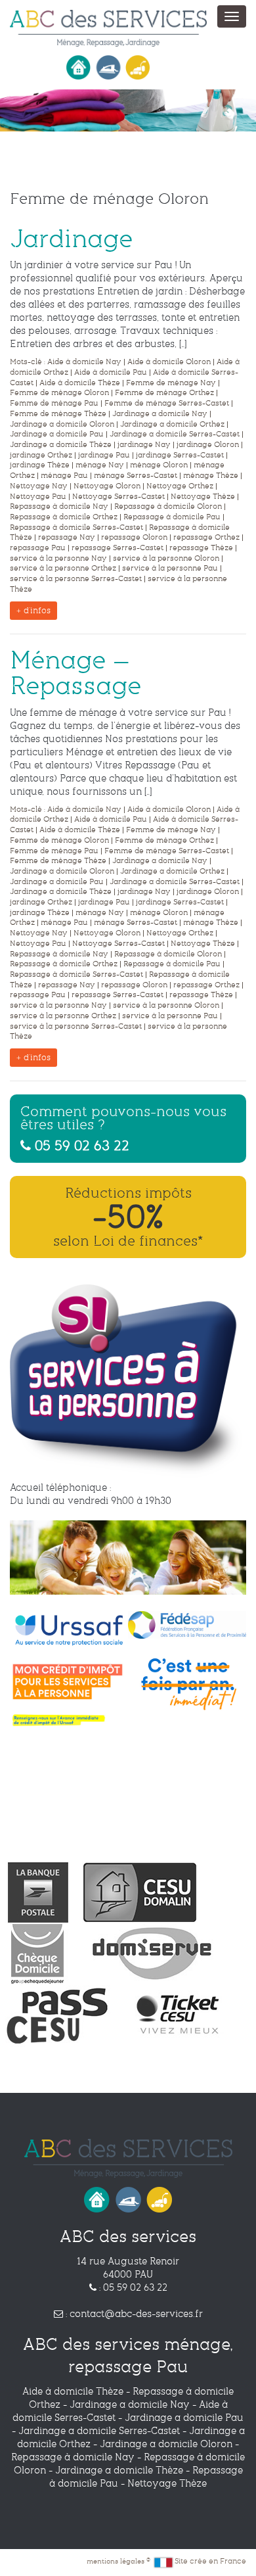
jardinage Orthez (41, 455)
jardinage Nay (144, 445)
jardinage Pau (104, 455)
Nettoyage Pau (38, 497)
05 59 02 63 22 (80, 1145)
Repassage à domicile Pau (172, 517)
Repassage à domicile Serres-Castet (76, 527)
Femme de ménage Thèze (58, 414)
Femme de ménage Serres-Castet (167, 403)
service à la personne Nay (58, 558)
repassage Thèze (201, 548)
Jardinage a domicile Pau (57, 434)
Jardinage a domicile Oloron (62, 424)
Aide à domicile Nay (84, 362)
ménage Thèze (211, 476)
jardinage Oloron (208, 445)
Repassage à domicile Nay (59, 506)
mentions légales (117, 2561)
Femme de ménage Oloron (59, 393)
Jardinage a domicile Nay (160, 414)
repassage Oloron (134, 537)
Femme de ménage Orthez (164, 393)
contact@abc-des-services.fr (136, 2314)
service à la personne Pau (170, 568)
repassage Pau (38, 548)
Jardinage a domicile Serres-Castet (175, 434)
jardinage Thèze (40, 465)
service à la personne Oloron (166, 558)
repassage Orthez (206, 537)
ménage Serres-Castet (136, 476)
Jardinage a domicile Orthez (172, 424)
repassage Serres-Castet (117, 548)
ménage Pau (64, 476)
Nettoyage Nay (39, 486)
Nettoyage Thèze (203, 497)
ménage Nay (100, 465)
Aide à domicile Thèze (80, 383)
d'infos (36, 611)
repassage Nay (67, 537)
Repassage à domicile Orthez (64, 517)
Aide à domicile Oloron (169, 362)
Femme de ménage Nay (171, 383)
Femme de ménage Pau (54, 403)
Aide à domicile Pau (111, 372)
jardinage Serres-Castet (180, 455)
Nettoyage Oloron (107, 486)
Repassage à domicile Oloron (168, 506)
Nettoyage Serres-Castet (118, 497)
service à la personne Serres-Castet (76, 579)
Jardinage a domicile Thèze (61, 445)
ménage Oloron (159, 465)
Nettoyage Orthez (180, 486)
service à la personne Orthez (63, 568)
